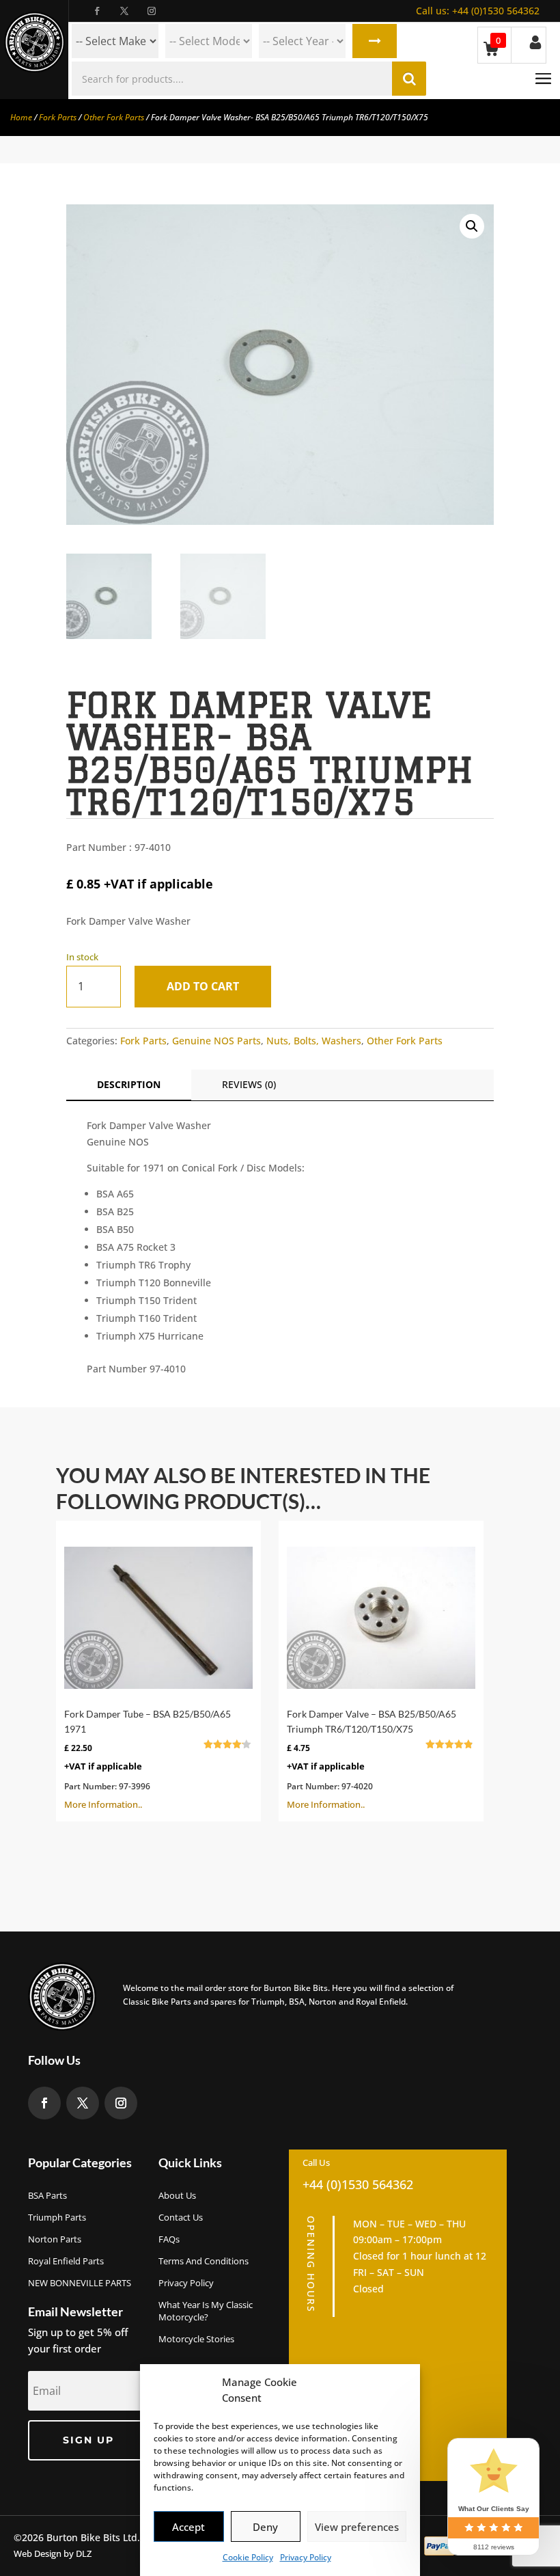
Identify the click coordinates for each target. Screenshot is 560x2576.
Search (375, 41)
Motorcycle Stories (196, 2339)
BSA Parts (47, 2195)
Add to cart (203, 986)
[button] (472, 226)
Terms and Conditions (204, 2261)
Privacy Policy (306, 2557)
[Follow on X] (124, 11)
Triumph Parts (57, 2217)
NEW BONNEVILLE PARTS (80, 2283)
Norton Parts (55, 2239)
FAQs (169, 2239)
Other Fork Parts (114, 117)
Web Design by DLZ (53, 2553)
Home (21, 117)
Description (129, 1084)
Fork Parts (58, 117)
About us (177, 2195)
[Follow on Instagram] (152, 11)
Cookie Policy (248, 2557)
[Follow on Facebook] (97, 11)
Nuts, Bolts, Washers (314, 1041)
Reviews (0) (249, 1084)
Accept (188, 2527)
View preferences (357, 2527)
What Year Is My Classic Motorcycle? (206, 2311)
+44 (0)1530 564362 (478, 11)
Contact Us (181, 2217)
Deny (265, 2527)
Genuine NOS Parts (216, 1041)
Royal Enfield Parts (66, 2261)
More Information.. (151, 1759)
